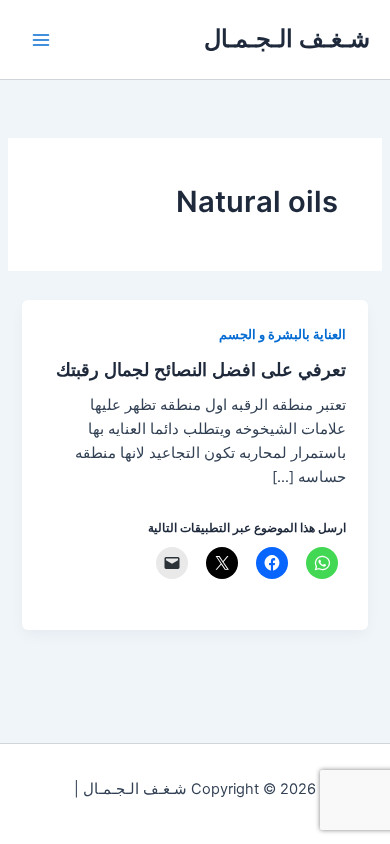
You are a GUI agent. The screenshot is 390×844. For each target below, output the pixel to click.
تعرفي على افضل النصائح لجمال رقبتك (201, 369)
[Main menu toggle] (41, 40)
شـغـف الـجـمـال (287, 38)
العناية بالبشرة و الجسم (282, 334)
